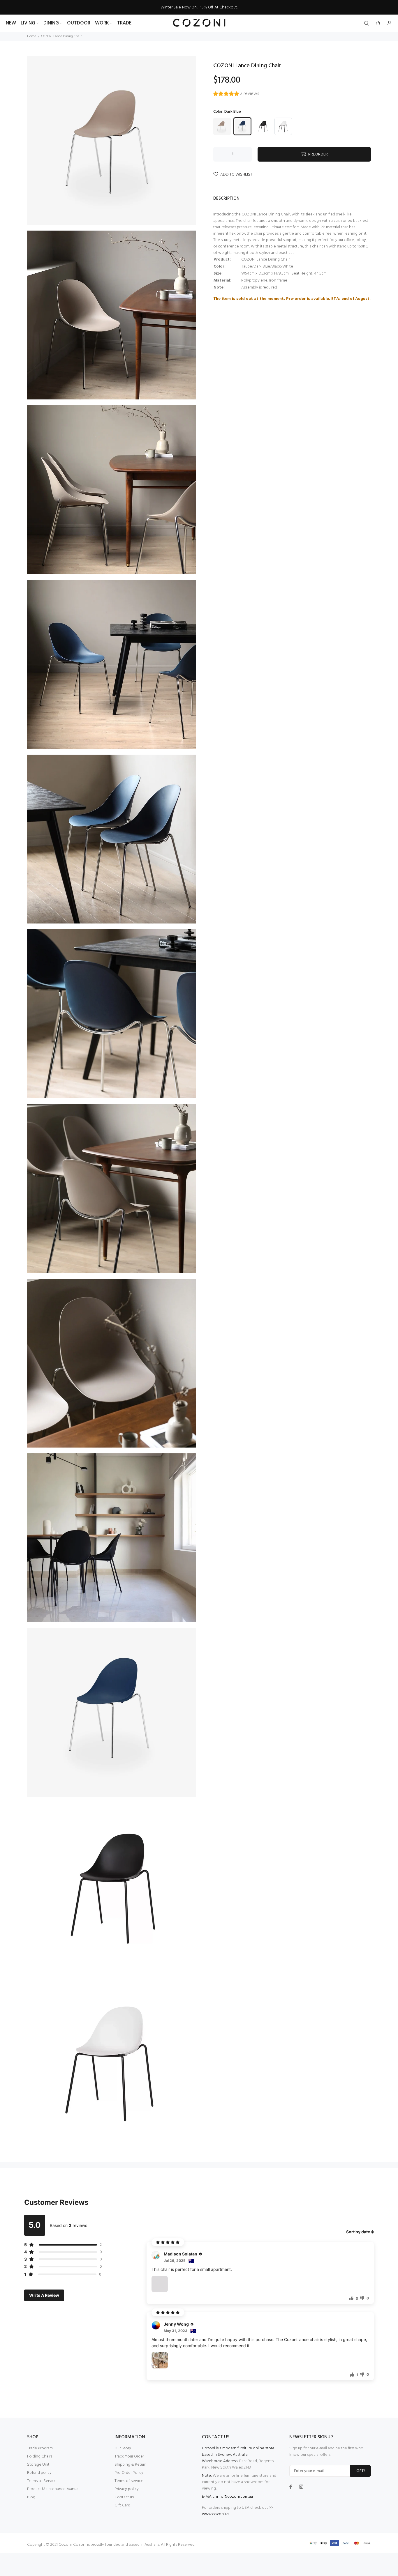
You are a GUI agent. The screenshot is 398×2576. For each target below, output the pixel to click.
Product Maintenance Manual (53, 2489)
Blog (31, 2497)
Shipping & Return (131, 2465)
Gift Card (122, 2505)
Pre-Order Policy (129, 2473)
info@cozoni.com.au (235, 2497)
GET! (361, 2471)
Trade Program (40, 2448)
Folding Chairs (40, 2456)
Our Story (123, 2448)
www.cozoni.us (215, 2514)
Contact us (124, 2497)
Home (32, 36)
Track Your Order (129, 2456)
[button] (236, 94)
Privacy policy (127, 2489)
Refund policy (39, 2473)
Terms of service (129, 2481)
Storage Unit (38, 2465)
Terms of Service (42, 2481)
